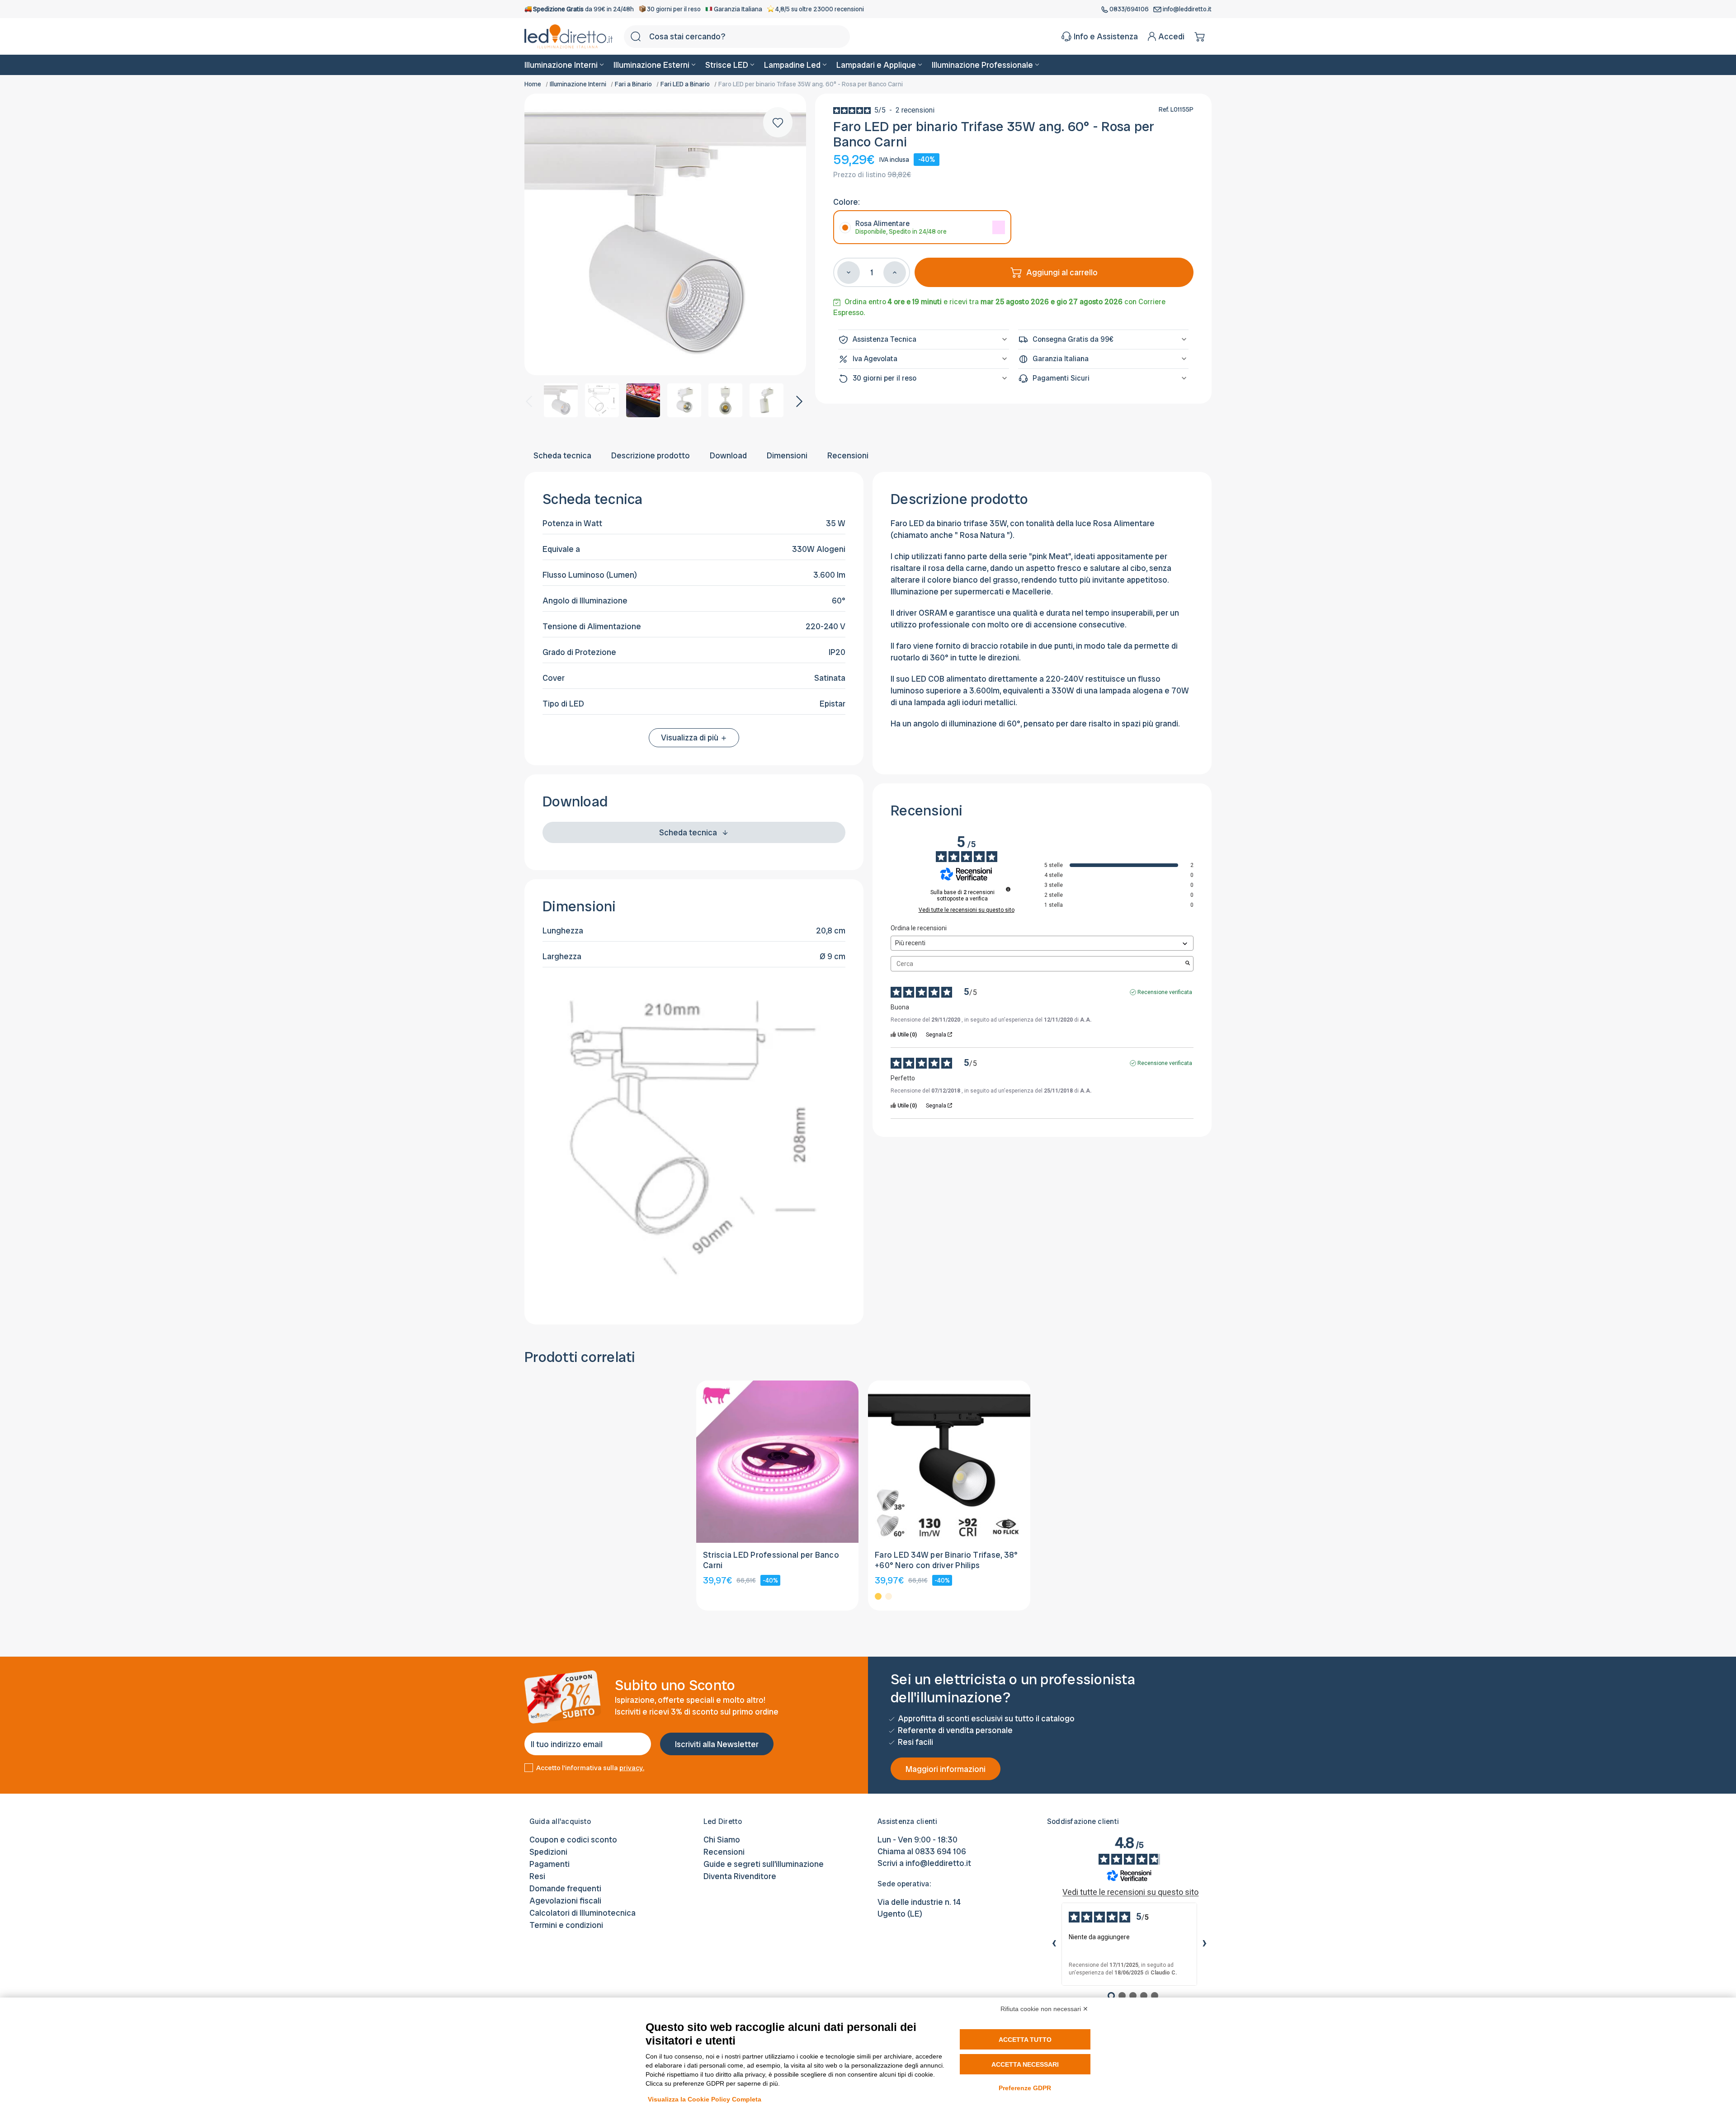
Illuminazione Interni (561, 65)
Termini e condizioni (566, 1925)
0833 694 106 (941, 1851)
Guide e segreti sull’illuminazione (764, 1864)
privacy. (632, 1768)
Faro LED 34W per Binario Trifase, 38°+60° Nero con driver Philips (946, 1560)
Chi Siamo (722, 1840)
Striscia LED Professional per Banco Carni (771, 1560)
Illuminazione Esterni (651, 65)
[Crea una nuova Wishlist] (778, 122)
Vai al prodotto (777, 1518)
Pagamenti (550, 1864)
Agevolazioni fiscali (565, 1901)
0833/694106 (1129, 9)
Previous (528, 400)
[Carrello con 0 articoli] (1201, 37)
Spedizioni (548, 1852)
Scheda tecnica (562, 455)
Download (728, 455)
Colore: (847, 202)
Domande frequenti (565, 1888)
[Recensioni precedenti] (1054, 1944)
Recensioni (848, 455)
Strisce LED (727, 65)
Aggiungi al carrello (1062, 272)
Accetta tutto (1025, 2040)
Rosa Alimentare (901, 227)
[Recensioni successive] (1204, 1944)
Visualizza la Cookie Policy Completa (705, 2099)
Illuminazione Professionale (982, 65)
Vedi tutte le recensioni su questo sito (967, 910)
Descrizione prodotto (651, 455)
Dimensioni (787, 455)
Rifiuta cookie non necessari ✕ (1044, 2009)
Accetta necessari (1025, 2064)
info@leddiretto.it (1186, 9)
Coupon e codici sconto (573, 1840)
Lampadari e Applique (876, 65)
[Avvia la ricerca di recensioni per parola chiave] (1188, 964)
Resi (537, 1876)
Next (798, 400)
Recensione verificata (1165, 992)
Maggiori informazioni (946, 1769)
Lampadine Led (792, 65)
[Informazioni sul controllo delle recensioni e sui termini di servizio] (1008, 889)
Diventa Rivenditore (740, 1876)
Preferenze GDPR (1025, 2088)
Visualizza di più (691, 737)
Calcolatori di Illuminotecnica (583, 1913)
